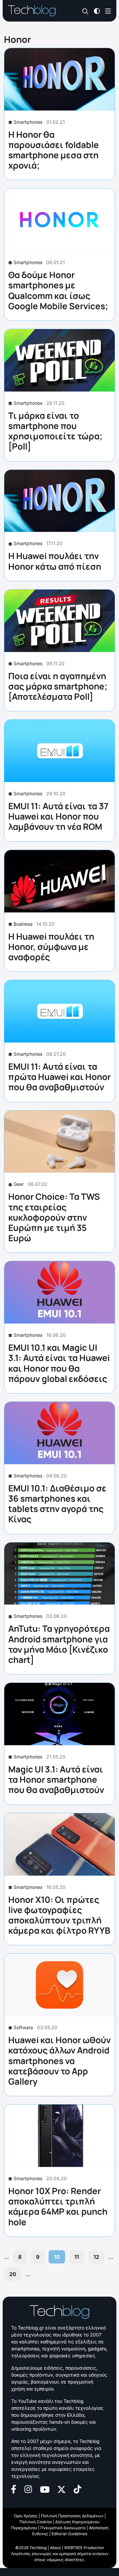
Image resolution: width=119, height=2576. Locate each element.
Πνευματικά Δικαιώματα (63, 2528)
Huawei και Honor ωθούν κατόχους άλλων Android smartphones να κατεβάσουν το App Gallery (59, 2061)
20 (13, 2274)
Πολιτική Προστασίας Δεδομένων (72, 2516)
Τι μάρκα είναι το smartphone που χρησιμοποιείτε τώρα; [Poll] (55, 431)
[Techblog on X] (61, 2489)
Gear (19, 1184)
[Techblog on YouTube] (45, 2489)
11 (77, 2257)
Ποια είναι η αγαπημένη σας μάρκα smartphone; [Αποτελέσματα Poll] (58, 686)
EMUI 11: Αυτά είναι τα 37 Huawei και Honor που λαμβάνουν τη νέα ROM (58, 816)
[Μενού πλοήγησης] (108, 10)
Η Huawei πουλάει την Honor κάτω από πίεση (55, 561)
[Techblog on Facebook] (14, 2489)
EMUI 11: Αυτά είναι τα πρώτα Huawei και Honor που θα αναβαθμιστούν (59, 1077)
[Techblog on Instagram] (28, 2489)
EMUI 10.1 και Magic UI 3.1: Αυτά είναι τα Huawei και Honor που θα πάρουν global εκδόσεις (59, 1363)
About (55, 2548)
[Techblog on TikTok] (77, 2489)
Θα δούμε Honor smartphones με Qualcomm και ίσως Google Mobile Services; (58, 290)
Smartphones (28, 122)
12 (96, 2257)
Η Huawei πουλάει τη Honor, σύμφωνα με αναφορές (51, 947)
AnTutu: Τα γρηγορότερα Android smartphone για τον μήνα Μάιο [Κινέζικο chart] (59, 1644)
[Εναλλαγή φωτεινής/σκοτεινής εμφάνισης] (97, 10)
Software (23, 2027)
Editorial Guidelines (69, 2534)
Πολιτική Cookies (36, 2522)
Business (23, 924)
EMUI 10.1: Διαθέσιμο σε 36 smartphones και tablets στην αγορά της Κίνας (57, 1504)
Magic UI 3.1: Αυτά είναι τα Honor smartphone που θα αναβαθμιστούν (56, 1779)
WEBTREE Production (84, 2548)
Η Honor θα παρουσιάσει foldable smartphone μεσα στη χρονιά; (54, 150)
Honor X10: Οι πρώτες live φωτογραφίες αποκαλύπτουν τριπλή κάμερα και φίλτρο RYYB (59, 1915)
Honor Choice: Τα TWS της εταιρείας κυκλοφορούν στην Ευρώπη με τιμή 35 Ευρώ (54, 1217)
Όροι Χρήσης (26, 2516)
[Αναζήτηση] (85, 11)
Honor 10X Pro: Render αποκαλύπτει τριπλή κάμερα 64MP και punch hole (58, 2206)
